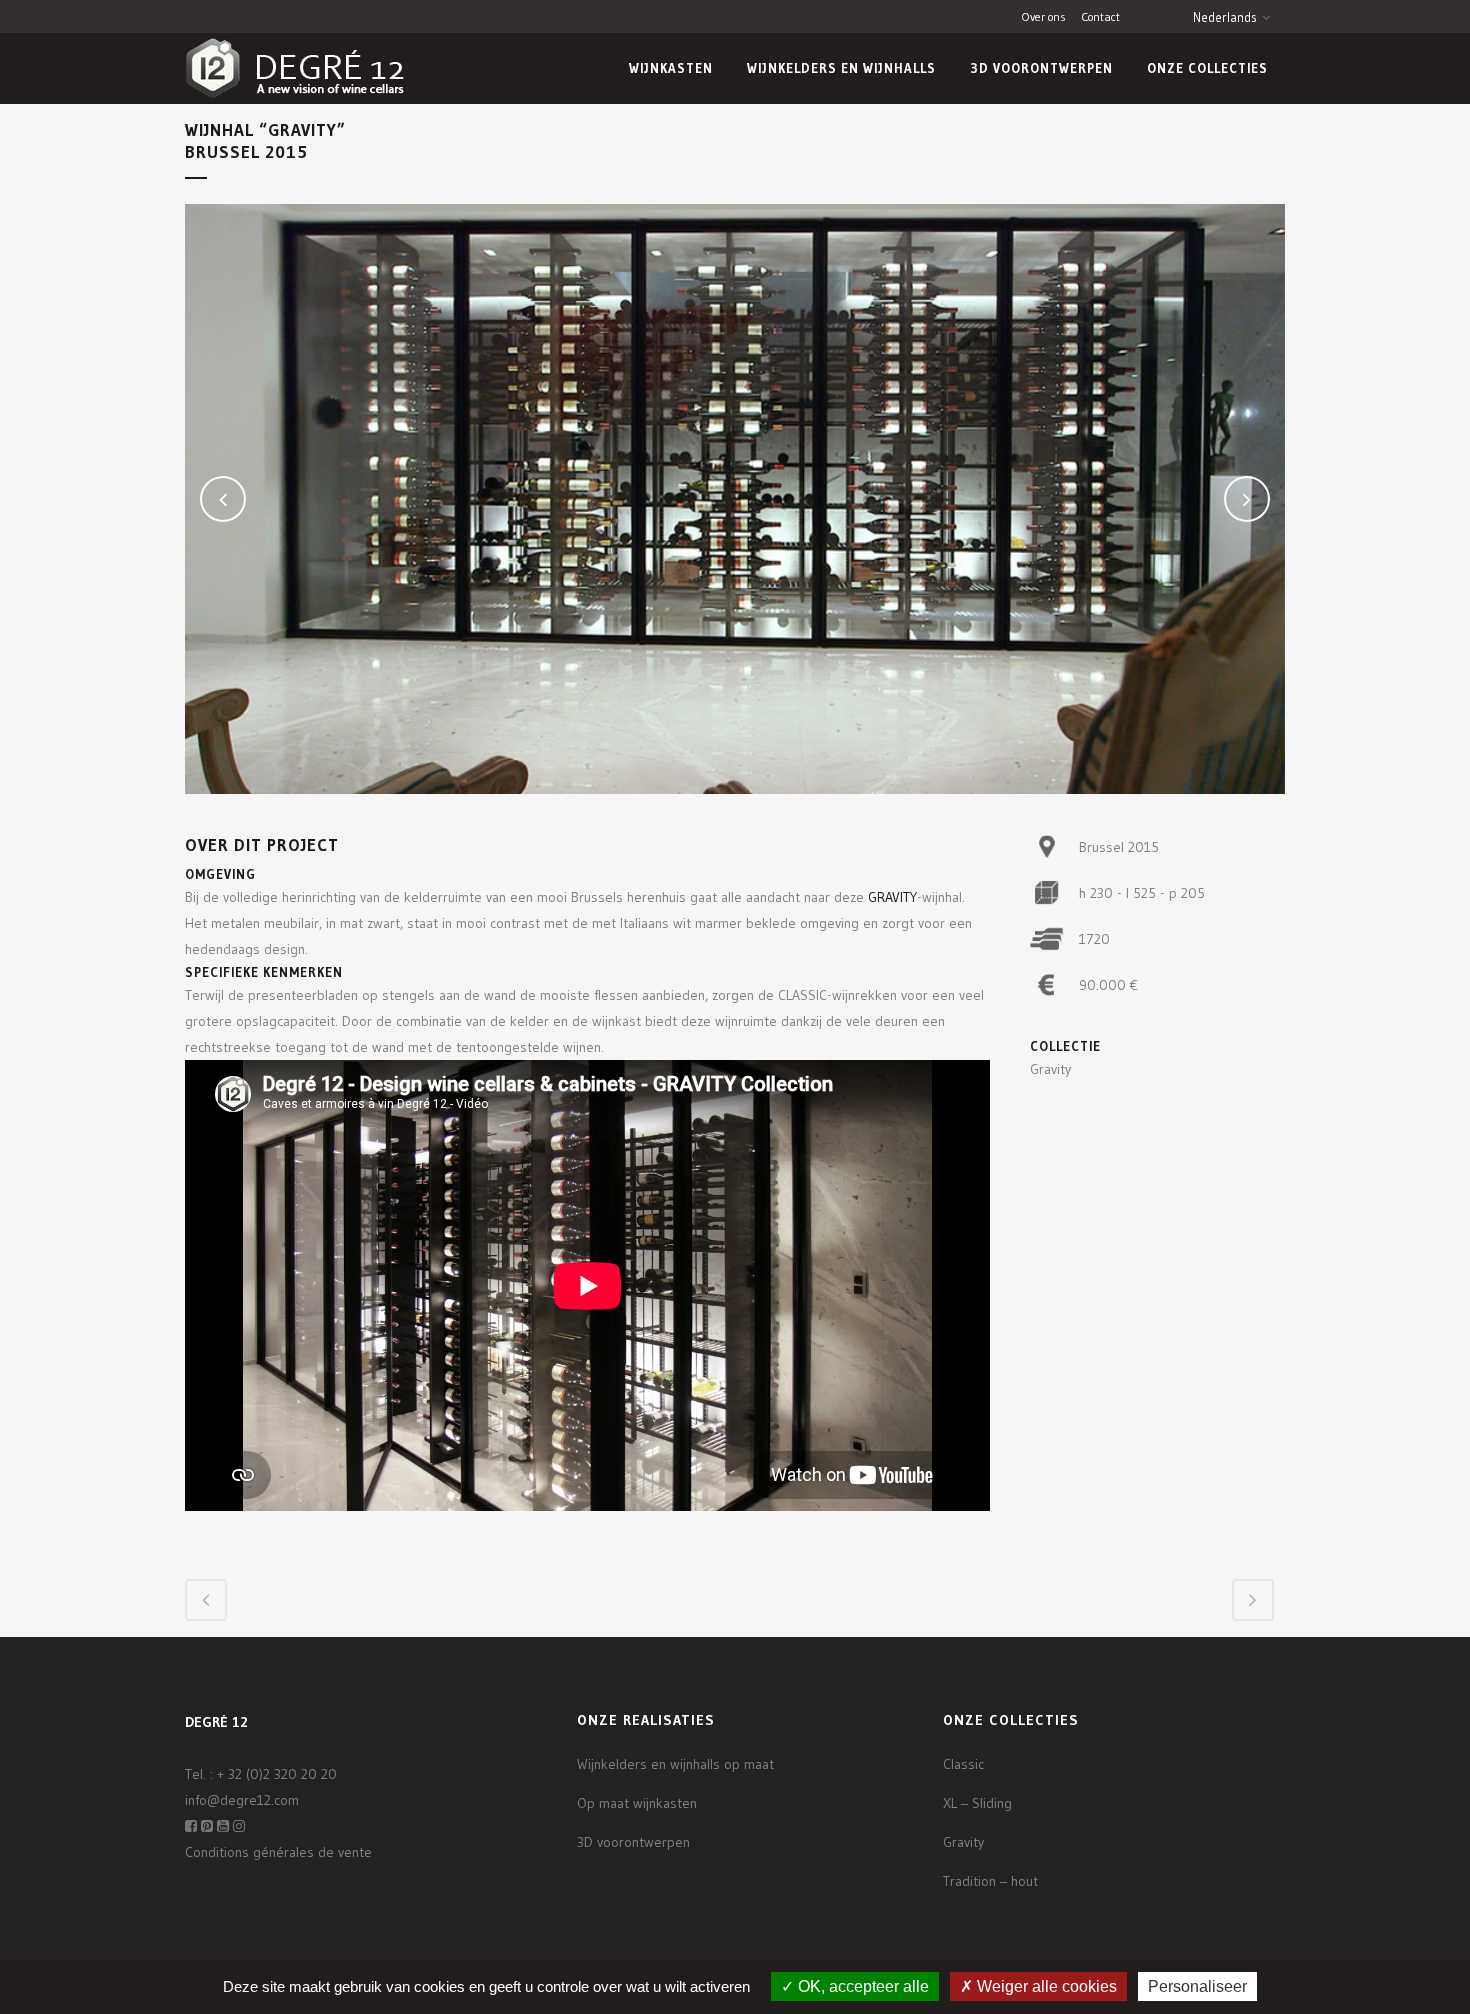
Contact (1100, 16)
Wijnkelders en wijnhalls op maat (675, 1764)
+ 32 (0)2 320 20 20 (277, 1774)
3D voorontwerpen (633, 1842)
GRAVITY (892, 897)
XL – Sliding (977, 1803)
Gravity (963, 1842)
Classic (963, 1764)
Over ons (1044, 16)
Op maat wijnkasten (637, 1803)
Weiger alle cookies (1045, 1986)
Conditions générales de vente (278, 1852)
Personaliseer (1197, 1986)
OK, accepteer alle (861, 1986)
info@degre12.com (242, 1800)
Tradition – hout (990, 1881)
